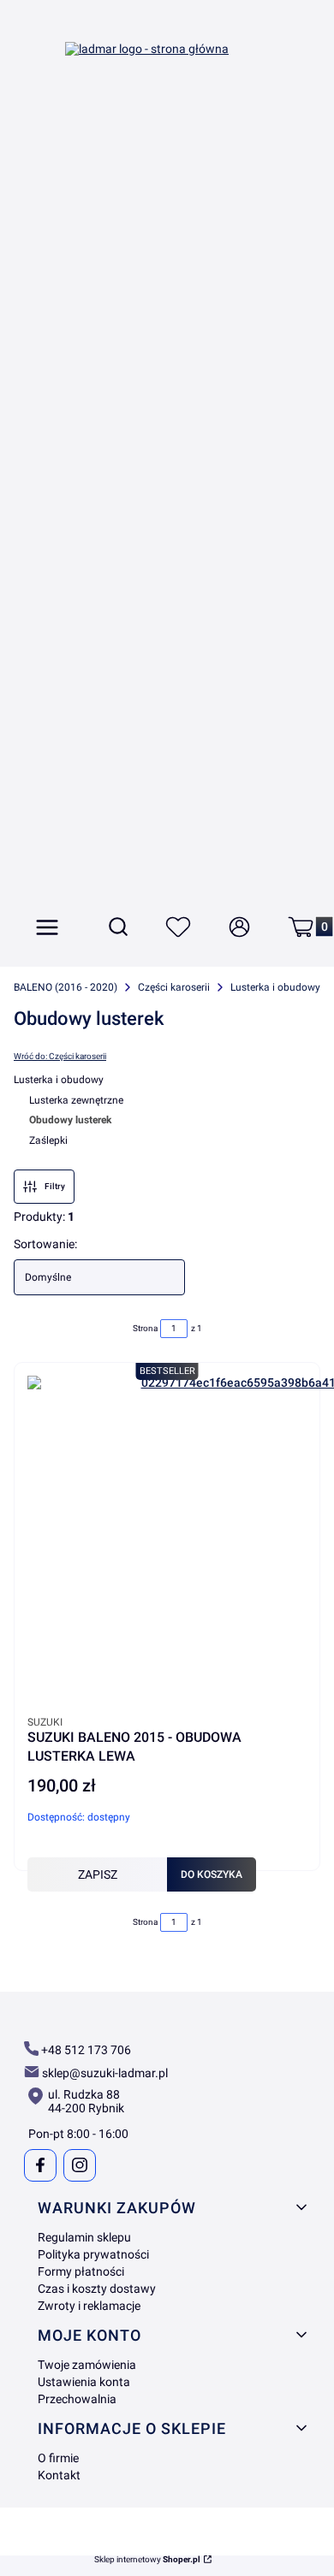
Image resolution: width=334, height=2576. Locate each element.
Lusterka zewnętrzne (76, 1100)
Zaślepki (48, 1140)
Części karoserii (174, 987)
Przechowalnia (77, 2399)
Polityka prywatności (93, 2254)
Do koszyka (212, 1874)
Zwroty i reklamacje (89, 2306)
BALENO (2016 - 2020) (66, 987)
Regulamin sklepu (84, 2237)
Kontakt (59, 2475)
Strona (145, 1328)
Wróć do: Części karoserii (60, 1056)
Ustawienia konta (84, 2382)
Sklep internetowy (147, 2560)
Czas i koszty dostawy (97, 2289)
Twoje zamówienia (87, 2365)
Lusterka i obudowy (275, 987)
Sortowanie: (45, 1244)
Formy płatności (81, 2271)
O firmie (58, 2458)
